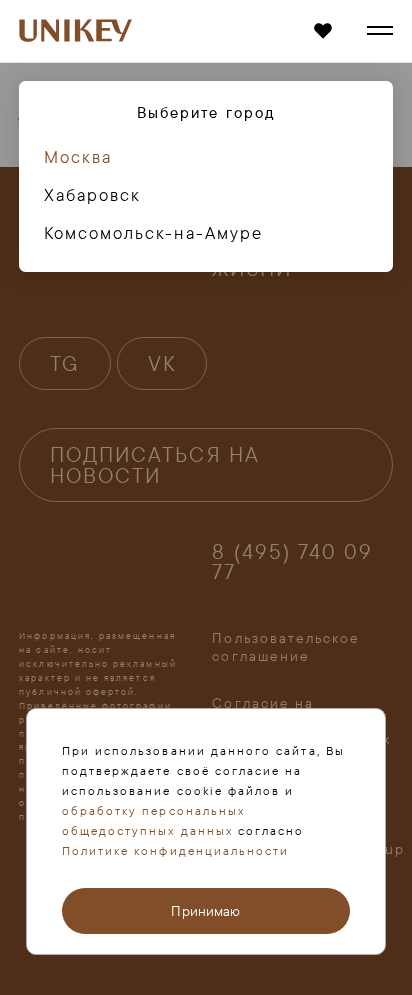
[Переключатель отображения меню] (380, 31)
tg (65, 363)
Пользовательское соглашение (286, 647)
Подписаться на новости (155, 464)
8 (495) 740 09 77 (292, 561)
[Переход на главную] (75, 31)
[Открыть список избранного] (322, 31)
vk (162, 363)
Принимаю (205, 911)
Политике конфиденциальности (176, 850)
